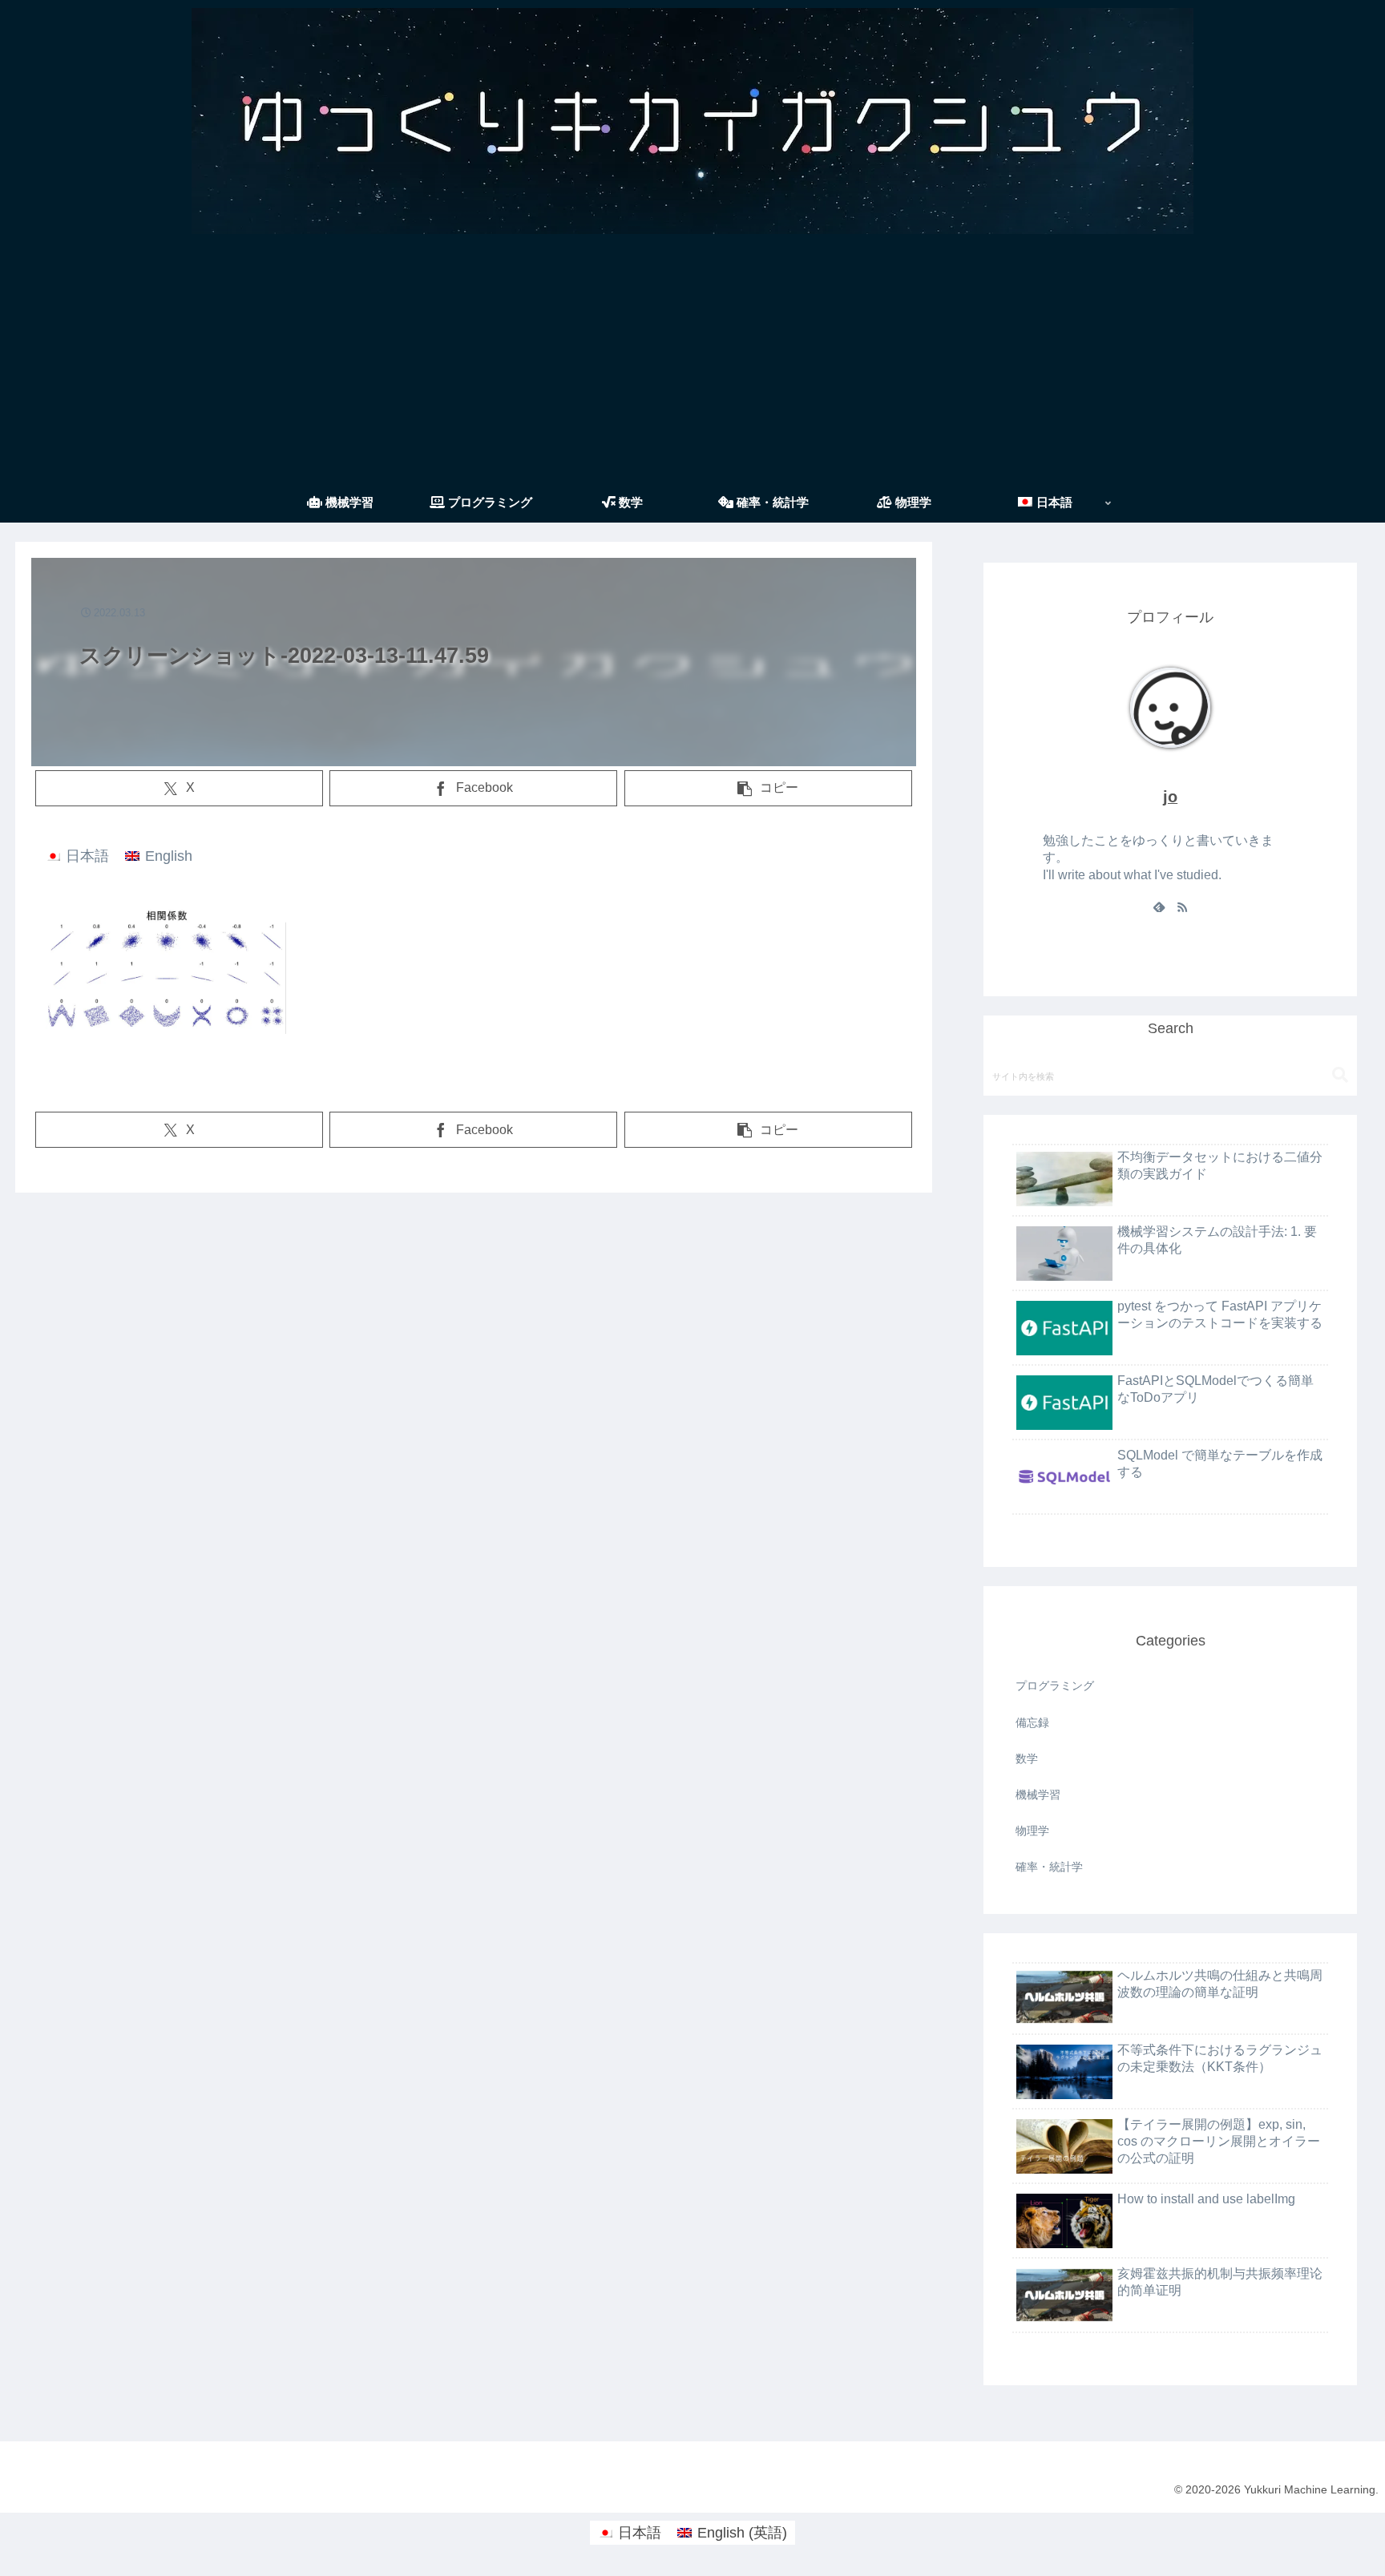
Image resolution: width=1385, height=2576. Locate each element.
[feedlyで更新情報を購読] (1159, 906)
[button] (768, 788)
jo (1170, 797)
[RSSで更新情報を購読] (1182, 906)
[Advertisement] (692, 362)
